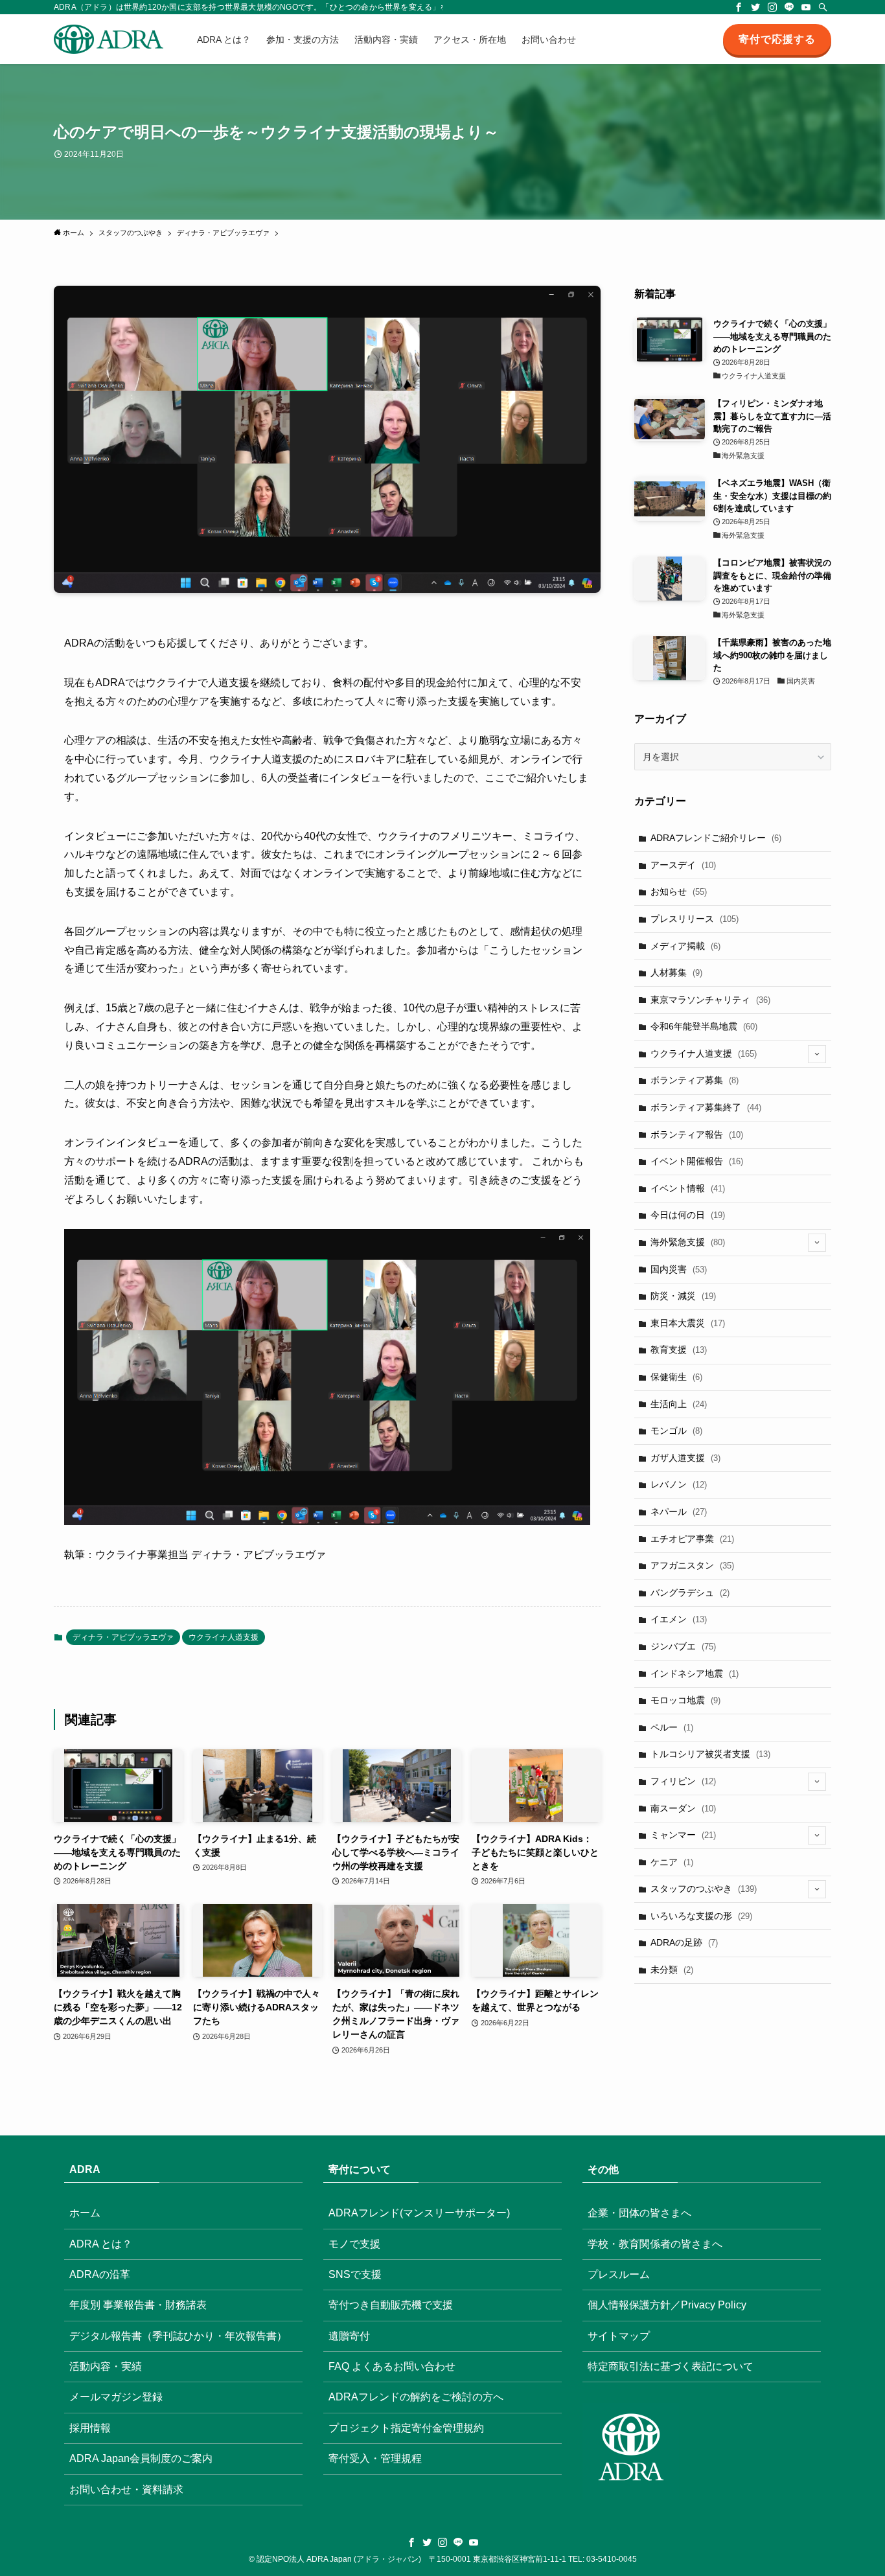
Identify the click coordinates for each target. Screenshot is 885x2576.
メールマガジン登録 (116, 2397)
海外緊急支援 (688, 1242)
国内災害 (679, 1269)
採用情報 (90, 2428)
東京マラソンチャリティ (710, 1000)
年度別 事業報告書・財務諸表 (138, 2305)
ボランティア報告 (697, 1134)
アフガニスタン (692, 1565)
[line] (789, 7)
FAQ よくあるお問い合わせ (392, 2366)
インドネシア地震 (695, 1673)
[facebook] (739, 7)
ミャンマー (683, 1835)
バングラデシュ (690, 1593)
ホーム (85, 2213)
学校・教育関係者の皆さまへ (655, 2244)
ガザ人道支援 (685, 1458)
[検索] (823, 7)
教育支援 (679, 1350)
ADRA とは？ (101, 2244)
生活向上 (679, 1404)
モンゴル (676, 1431)
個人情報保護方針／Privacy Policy (667, 2305)
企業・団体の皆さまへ (639, 2213)
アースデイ (683, 865)
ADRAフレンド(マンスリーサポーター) (419, 2213)
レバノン (679, 1484)
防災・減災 (683, 1296)
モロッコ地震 (685, 1700)
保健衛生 (676, 1377)
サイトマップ (619, 2336)
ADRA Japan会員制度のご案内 (141, 2458)
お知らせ (679, 891)
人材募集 (676, 972)
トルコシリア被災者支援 (710, 1754)
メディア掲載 (685, 946)
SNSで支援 (355, 2274)
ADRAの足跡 (684, 1942)
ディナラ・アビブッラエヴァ (123, 1637)
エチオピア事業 (692, 1539)
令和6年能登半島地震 (704, 1026)
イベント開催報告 (697, 1161)
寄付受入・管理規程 (375, 2458)
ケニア (672, 1862)
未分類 (672, 1970)
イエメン (679, 1619)
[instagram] (772, 7)
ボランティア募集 (695, 1080)
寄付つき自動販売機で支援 (391, 2305)
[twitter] (755, 7)
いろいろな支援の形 (701, 1916)
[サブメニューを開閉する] (817, 1054)
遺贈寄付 (349, 2336)
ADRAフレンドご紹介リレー (716, 838)
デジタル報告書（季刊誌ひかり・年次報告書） (178, 2336)
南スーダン (683, 1808)
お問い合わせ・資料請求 (126, 2490)
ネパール (679, 1512)
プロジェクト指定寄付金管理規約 (406, 2428)
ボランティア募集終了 (706, 1107)
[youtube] (806, 7)
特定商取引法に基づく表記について (671, 2366)
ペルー (672, 1727)
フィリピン (683, 1781)
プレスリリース (695, 919)
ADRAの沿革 (100, 2274)
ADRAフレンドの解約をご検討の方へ (416, 2397)
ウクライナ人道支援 (224, 1637)
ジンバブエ (683, 1646)
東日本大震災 (688, 1323)
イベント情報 (688, 1188)
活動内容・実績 (106, 2366)
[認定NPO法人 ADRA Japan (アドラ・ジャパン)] (109, 39)
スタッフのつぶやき (704, 1889)
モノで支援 (354, 2244)
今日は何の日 (688, 1215)
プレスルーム (619, 2274)
